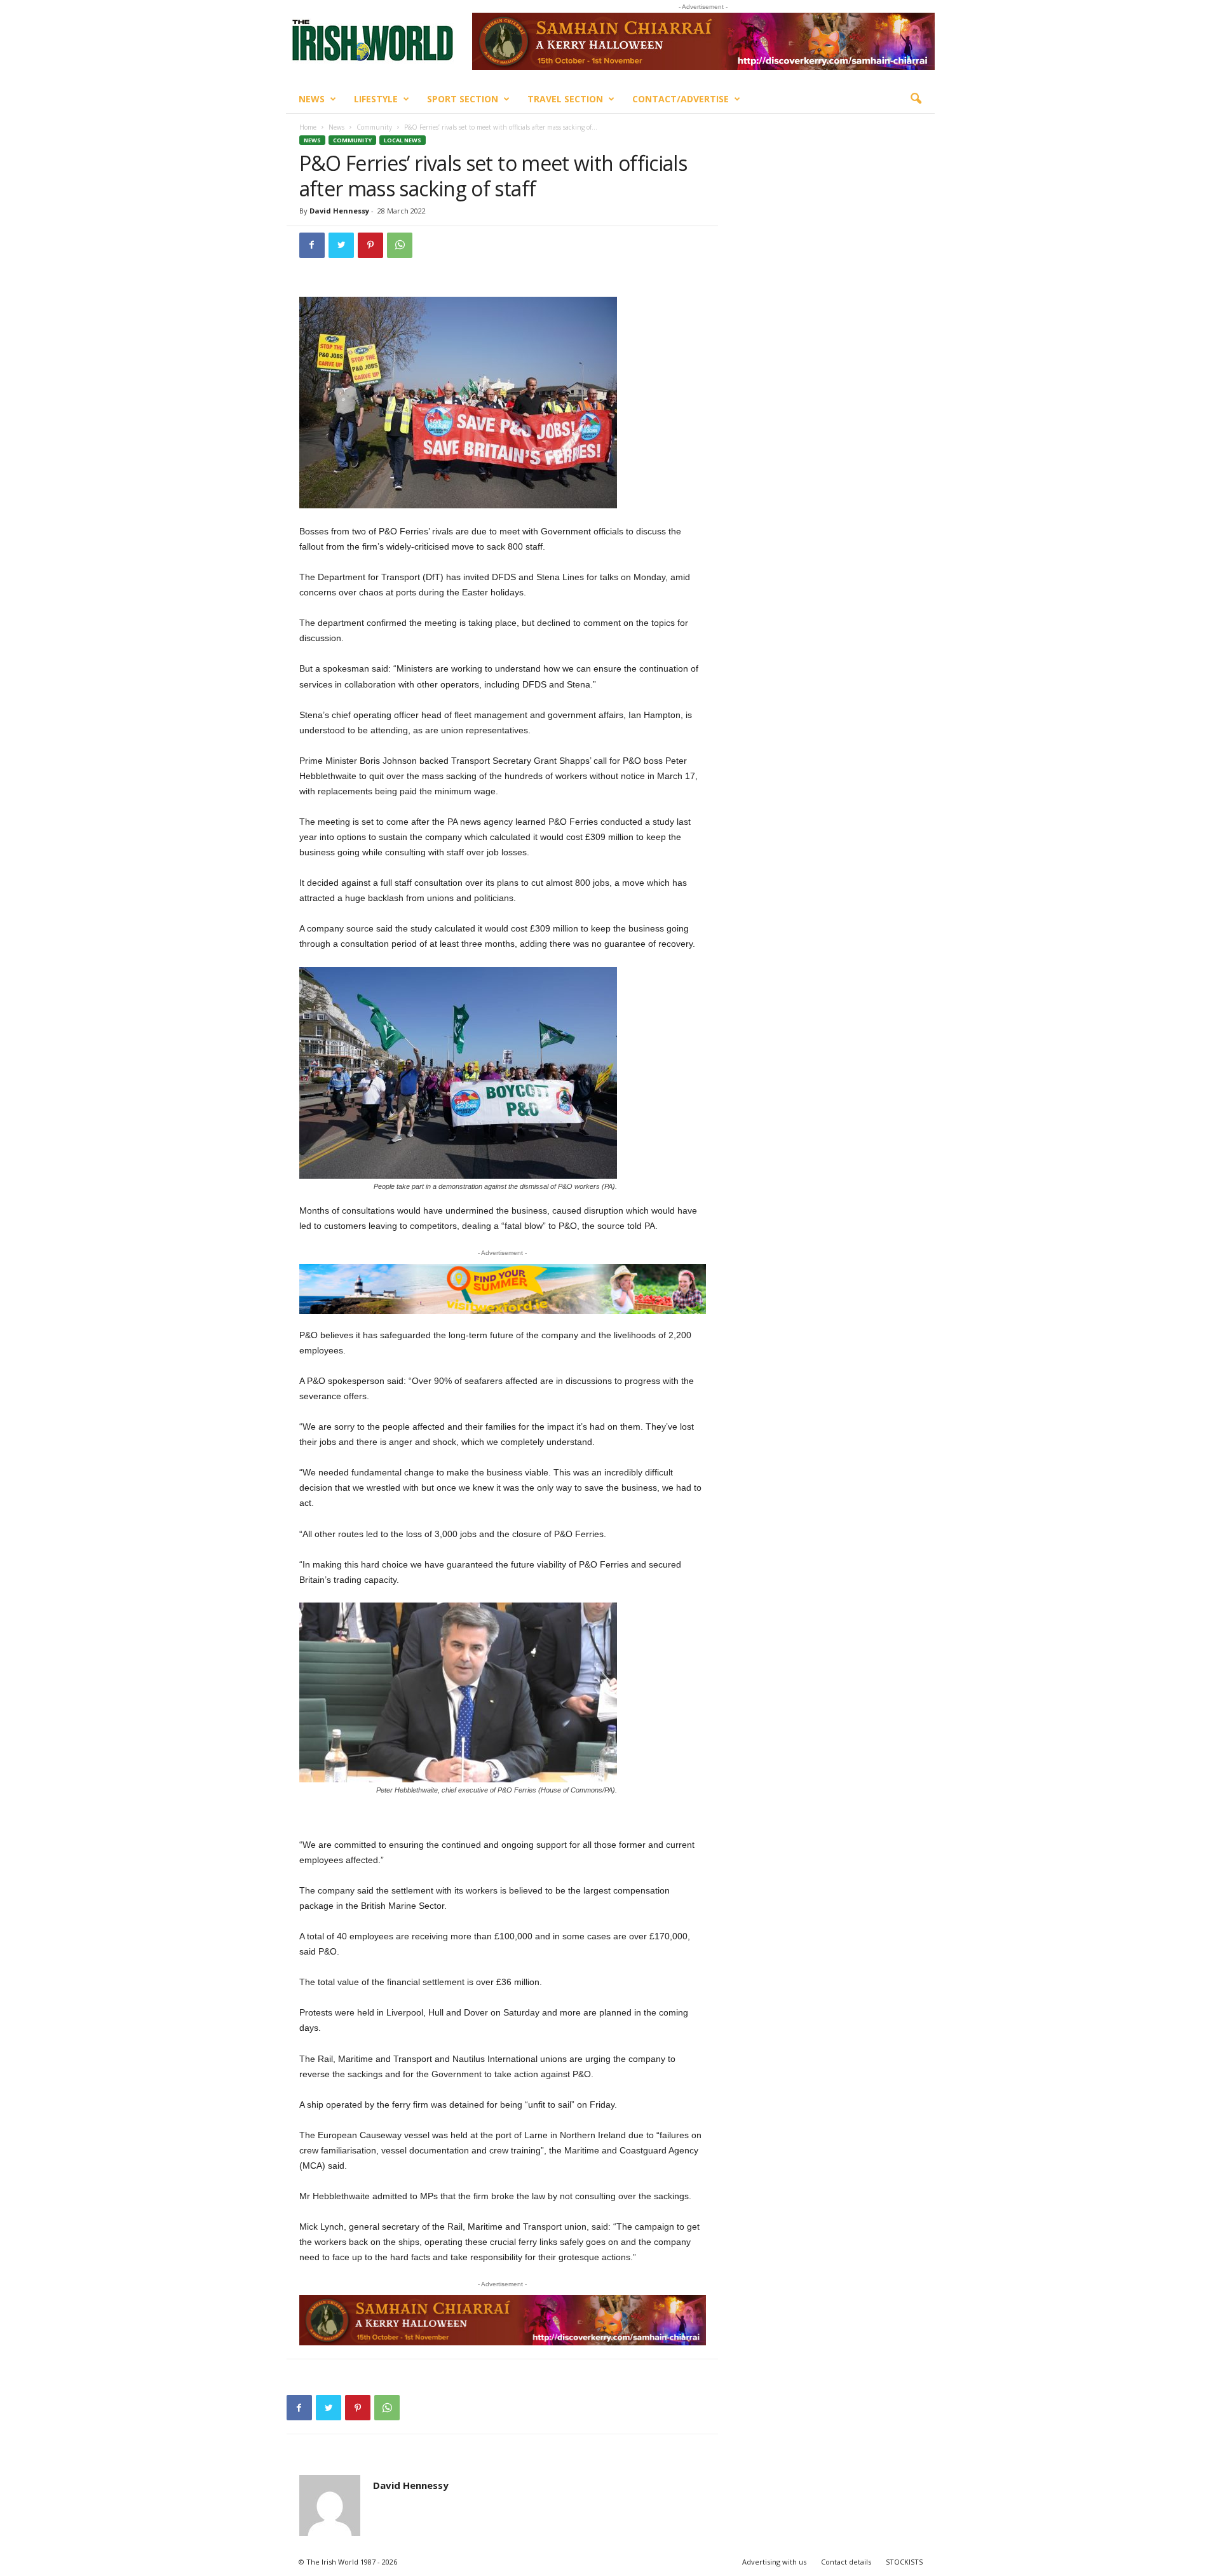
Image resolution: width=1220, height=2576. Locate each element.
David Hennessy (339, 211)
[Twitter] (341, 245)
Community (374, 127)
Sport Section (463, 99)
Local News (403, 140)
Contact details (846, 2562)
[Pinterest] (370, 245)
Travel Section (565, 99)
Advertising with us (774, 2562)
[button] (916, 99)
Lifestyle (376, 99)
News (312, 99)
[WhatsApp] (400, 245)
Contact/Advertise (681, 99)
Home (308, 127)
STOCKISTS (904, 2562)
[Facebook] (312, 245)
